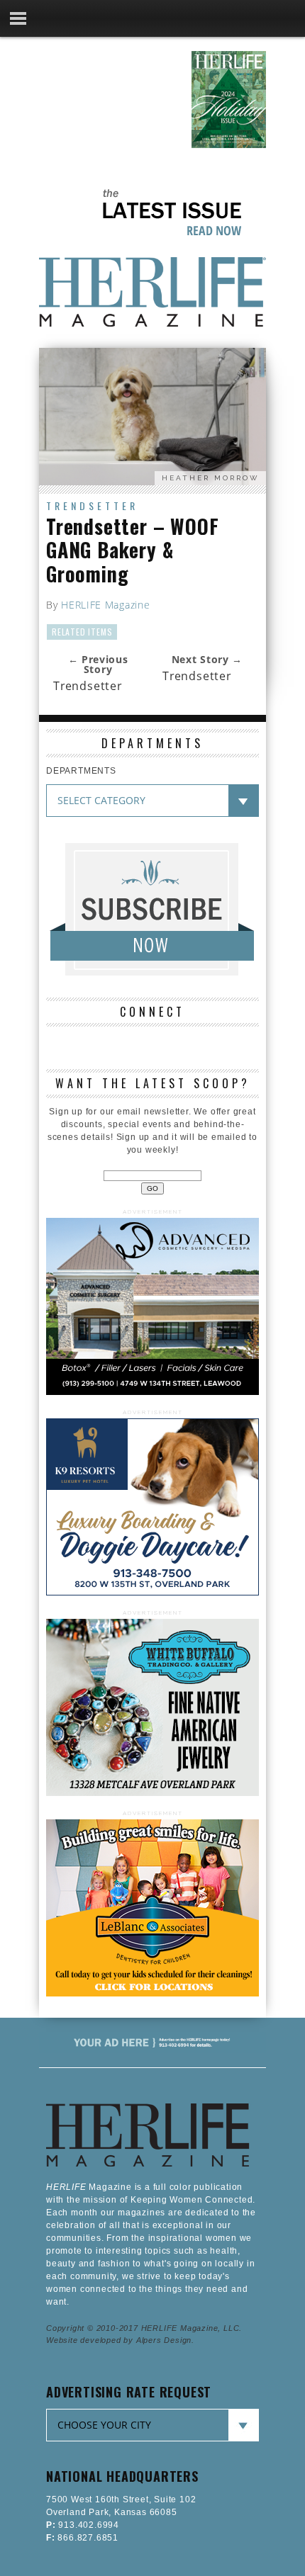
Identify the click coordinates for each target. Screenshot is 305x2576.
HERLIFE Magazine (105, 605)
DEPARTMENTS (81, 771)
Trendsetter (92, 505)
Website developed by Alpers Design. (120, 2340)
